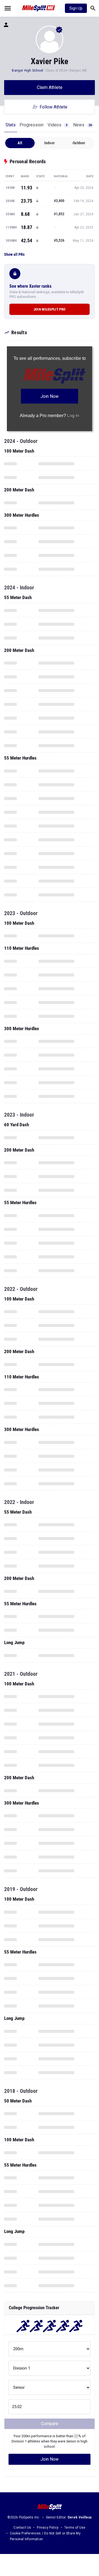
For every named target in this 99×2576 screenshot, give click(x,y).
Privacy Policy (48, 2528)
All (20, 143)
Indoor (50, 143)
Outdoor (79, 143)
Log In (73, 416)
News (82, 125)
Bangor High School (27, 70)
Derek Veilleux (80, 2517)
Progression (31, 125)
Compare (50, 2424)
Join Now (50, 2459)
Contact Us (22, 2528)
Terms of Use (75, 2528)
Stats (11, 125)
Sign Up (76, 8)
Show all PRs (14, 254)
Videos (57, 125)
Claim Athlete (50, 87)
